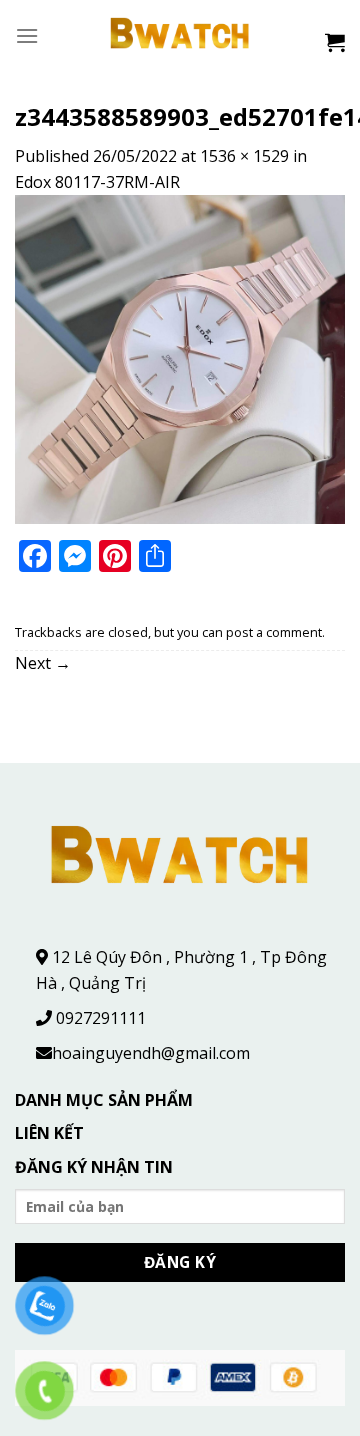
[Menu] (27, 35)
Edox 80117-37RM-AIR (97, 182)
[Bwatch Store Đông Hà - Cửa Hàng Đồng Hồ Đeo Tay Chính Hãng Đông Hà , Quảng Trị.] (180, 35)
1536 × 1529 (244, 156)
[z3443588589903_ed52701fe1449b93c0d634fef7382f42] (180, 358)
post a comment (274, 632)
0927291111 (101, 1018)
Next (43, 663)
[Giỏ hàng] (335, 42)
